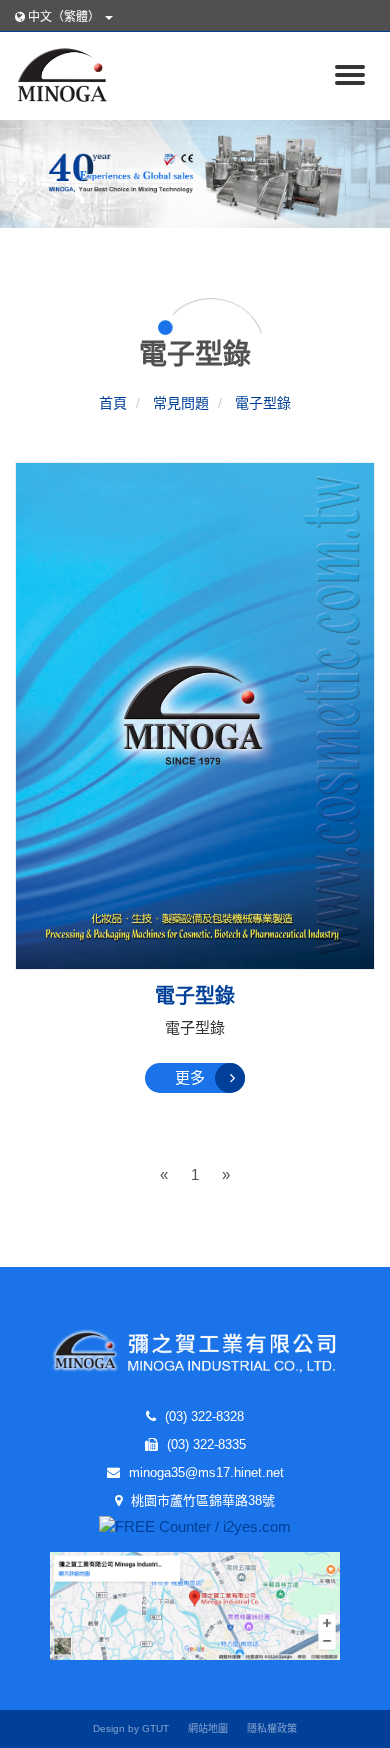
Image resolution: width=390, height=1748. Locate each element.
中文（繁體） (64, 17)
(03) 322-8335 (204, 1444)
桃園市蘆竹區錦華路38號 (201, 1500)
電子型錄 (195, 996)
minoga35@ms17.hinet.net (204, 1472)
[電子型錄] (195, 714)
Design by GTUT (131, 1728)
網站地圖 (208, 1728)
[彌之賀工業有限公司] (57, 72)
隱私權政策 (272, 1728)
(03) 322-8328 (202, 1416)
